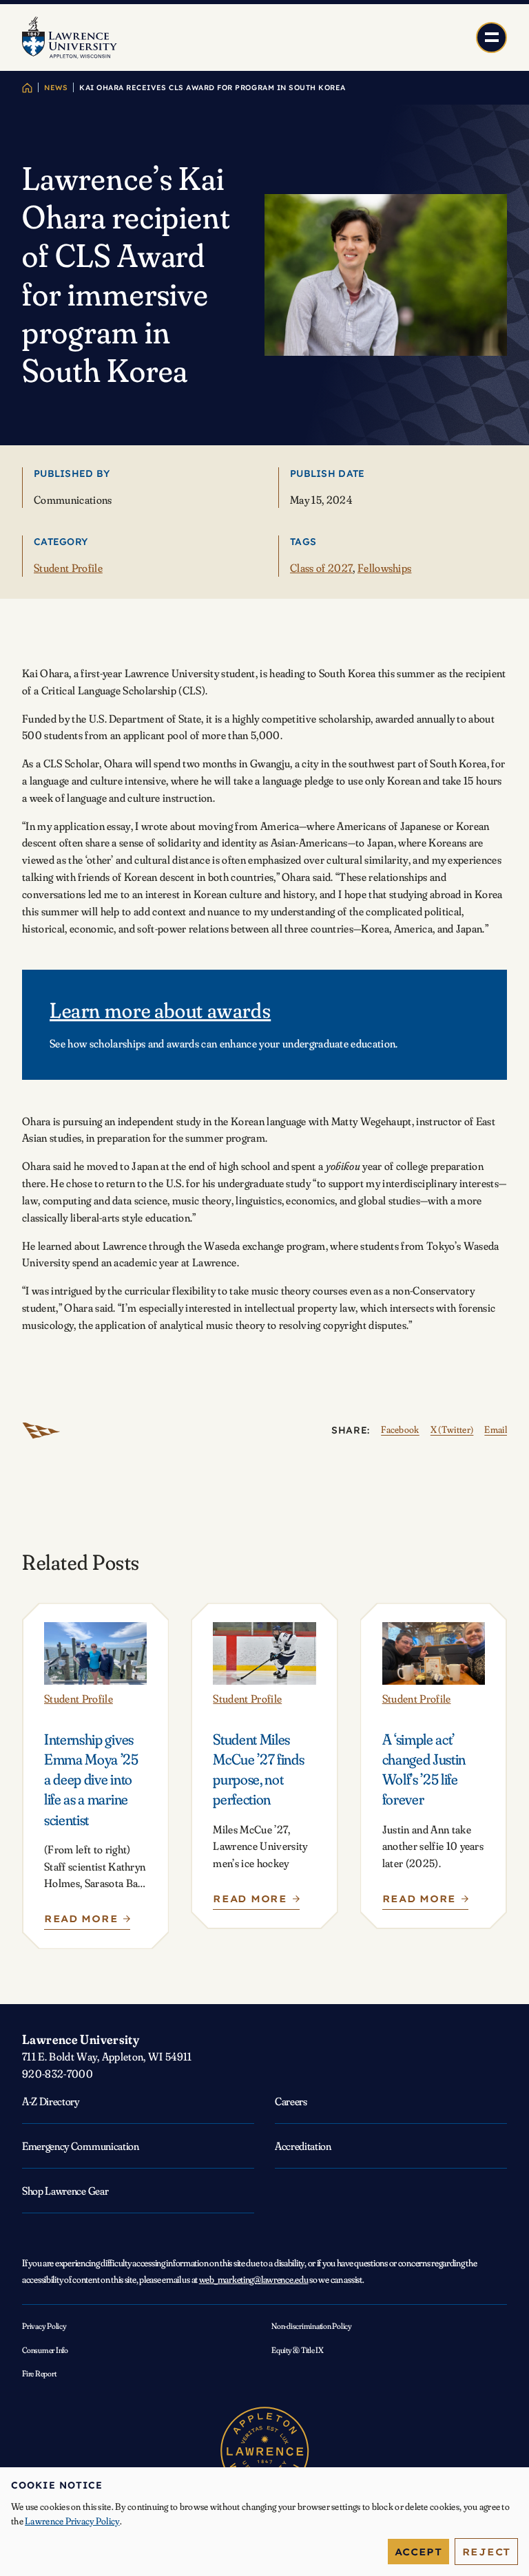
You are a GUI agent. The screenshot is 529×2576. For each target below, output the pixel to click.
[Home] (27, 88)
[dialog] (264, 2522)
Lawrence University (81, 2039)
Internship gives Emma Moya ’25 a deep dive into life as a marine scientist (91, 1780)
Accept (418, 2552)
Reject (486, 2552)
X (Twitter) (452, 1429)
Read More (85, 1922)
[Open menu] (491, 38)
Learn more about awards (160, 1010)
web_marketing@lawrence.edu (254, 2279)
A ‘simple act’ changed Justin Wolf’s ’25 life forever (424, 1770)
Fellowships (385, 568)
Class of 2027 (321, 568)
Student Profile (68, 568)
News (56, 88)
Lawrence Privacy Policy (72, 2521)
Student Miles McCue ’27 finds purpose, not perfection (258, 1770)
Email (496, 1429)
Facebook (400, 1429)
